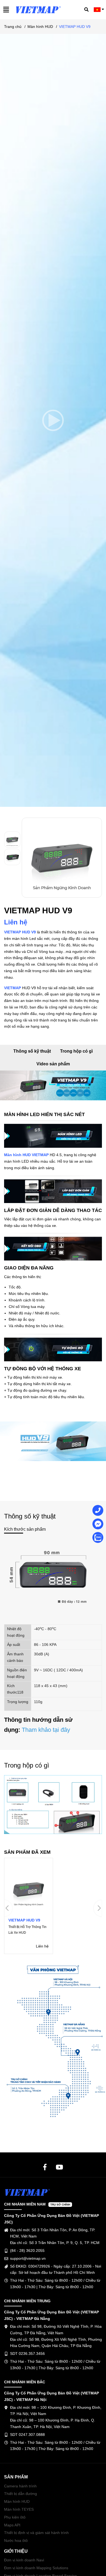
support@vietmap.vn (28, 2258)
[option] (13, 840)
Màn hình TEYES (19, 2509)
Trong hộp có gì (76, 1051)
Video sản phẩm (53, 1064)
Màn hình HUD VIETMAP (26, 1155)
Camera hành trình (20, 2486)
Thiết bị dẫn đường (21, 2494)
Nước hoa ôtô (16, 2540)
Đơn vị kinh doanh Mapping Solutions (36, 2568)
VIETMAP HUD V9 (20, 932)
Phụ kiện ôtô (15, 2517)
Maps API (12, 2525)
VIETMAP (13, 988)
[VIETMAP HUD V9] (29, 1906)
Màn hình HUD (17, 2501)
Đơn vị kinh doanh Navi (24, 2560)
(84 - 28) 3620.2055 (27, 2251)
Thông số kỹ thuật (32, 1051)
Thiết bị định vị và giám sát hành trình (36, 2533)
